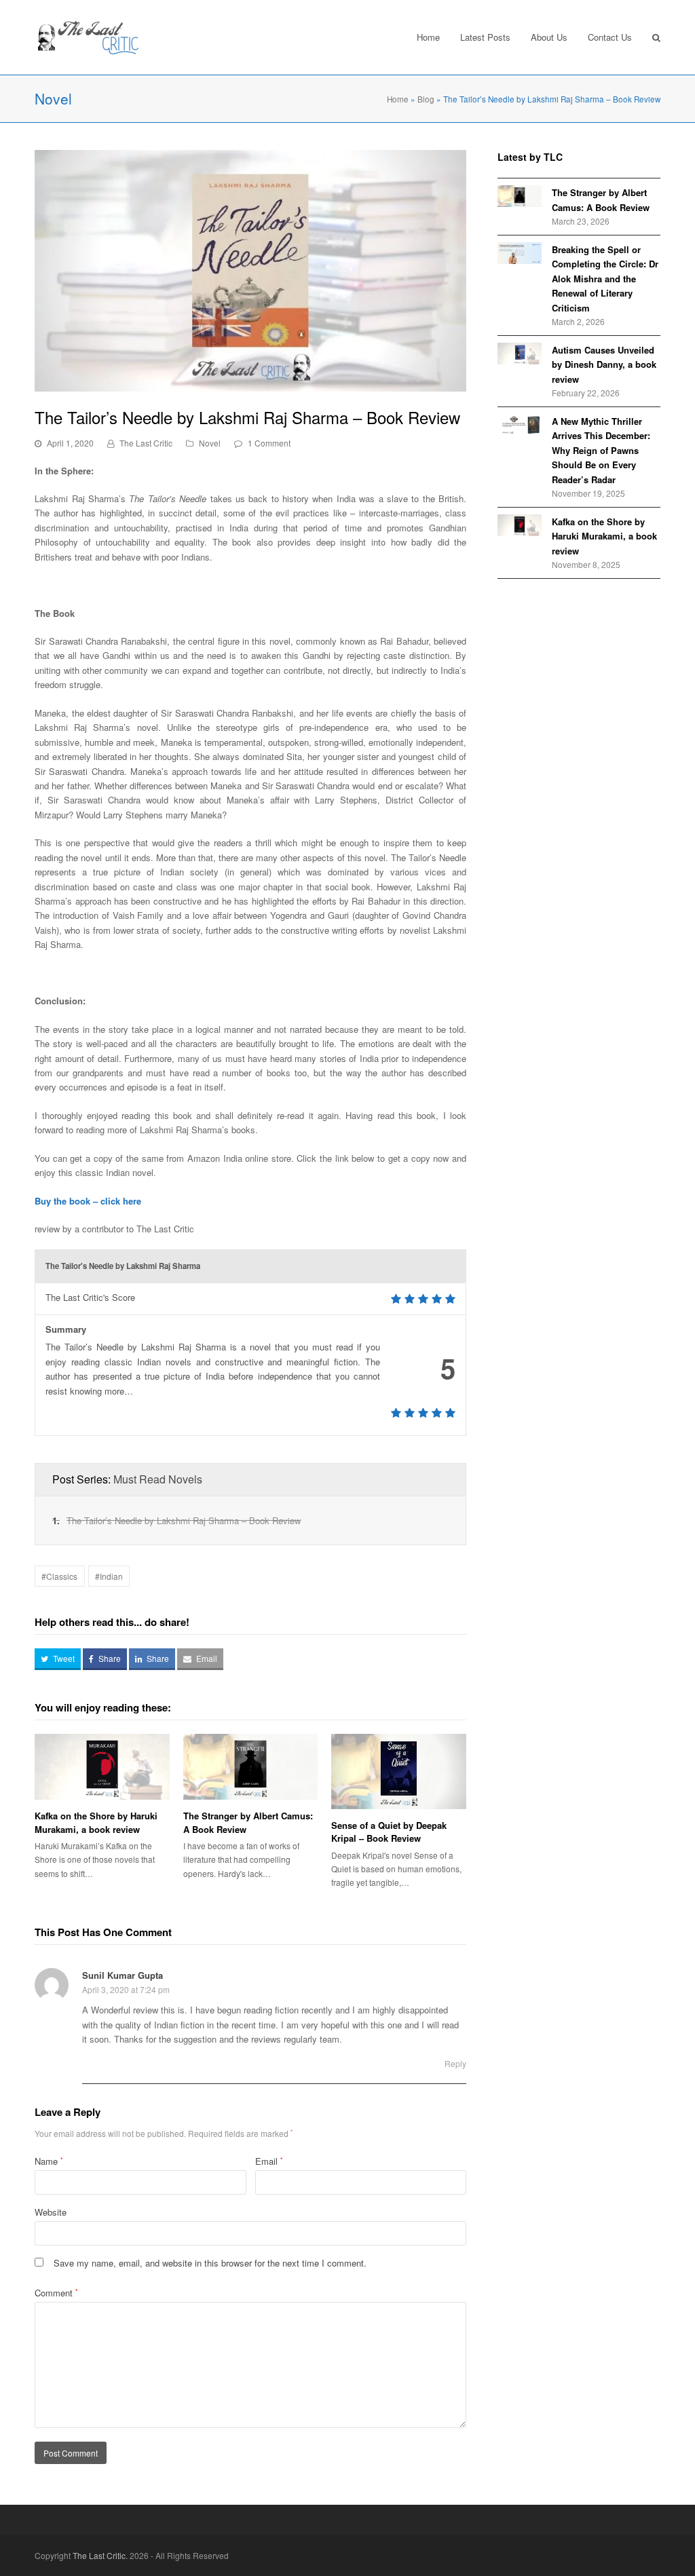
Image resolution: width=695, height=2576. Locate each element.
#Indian (109, 1576)
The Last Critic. (100, 2555)
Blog (426, 99)
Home (398, 99)
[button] (58, 1659)
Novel (210, 443)
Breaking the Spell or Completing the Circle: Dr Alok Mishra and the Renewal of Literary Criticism (605, 279)
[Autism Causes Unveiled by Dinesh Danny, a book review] (520, 354)
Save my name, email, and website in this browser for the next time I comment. (210, 2263)
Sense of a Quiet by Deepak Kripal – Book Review (389, 1832)
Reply (455, 2063)
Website (51, 2212)
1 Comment (269, 443)
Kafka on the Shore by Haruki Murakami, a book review (96, 1822)
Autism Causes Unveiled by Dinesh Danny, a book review (604, 364)
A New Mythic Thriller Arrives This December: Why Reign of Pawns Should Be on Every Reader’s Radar (601, 450)
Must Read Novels (158, 1479)
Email (269, 2161)
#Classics (59, 1576)
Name (49, 2161)
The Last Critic (146, 443)
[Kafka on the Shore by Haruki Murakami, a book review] (520, 525)
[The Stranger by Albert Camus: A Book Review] (520, 196)
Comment (56, 2293)
